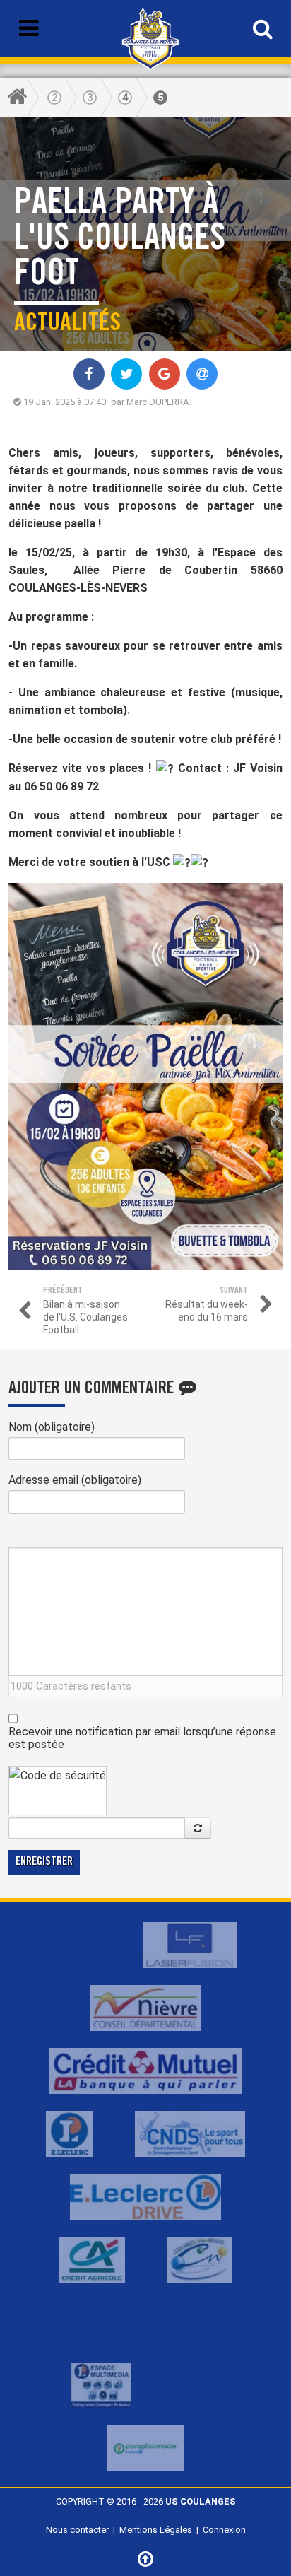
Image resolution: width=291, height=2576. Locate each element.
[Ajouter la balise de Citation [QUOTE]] (123, 1536)
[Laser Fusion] (190, 1944)
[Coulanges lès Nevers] (200, 2259)
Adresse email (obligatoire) (75, 1480)
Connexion (224, 2530)
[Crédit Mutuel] (146, 2070)
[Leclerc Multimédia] (101, 2385)
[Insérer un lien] (105, 1536)
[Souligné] (52, 1536)
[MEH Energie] (101, 2322)
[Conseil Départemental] (145, 2007)
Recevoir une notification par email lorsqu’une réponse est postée (142, 1738)
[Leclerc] (69, 2133)
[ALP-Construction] (77, 1944)
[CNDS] (190, 2133)
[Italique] (34, 1536)
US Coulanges (201, 2501)
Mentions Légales (156, 2530)
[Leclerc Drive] (145, 2196)
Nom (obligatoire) (52, 1427)
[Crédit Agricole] (92, 2259)
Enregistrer (44, 1862)
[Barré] (70, 1536)
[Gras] (17, 1536)
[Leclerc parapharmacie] (145, 2448)
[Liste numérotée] (140, 1536)
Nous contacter (77, 2530)
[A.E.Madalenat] (197, 2385)
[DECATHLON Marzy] (190, 2322)
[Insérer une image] (87, 1536)
